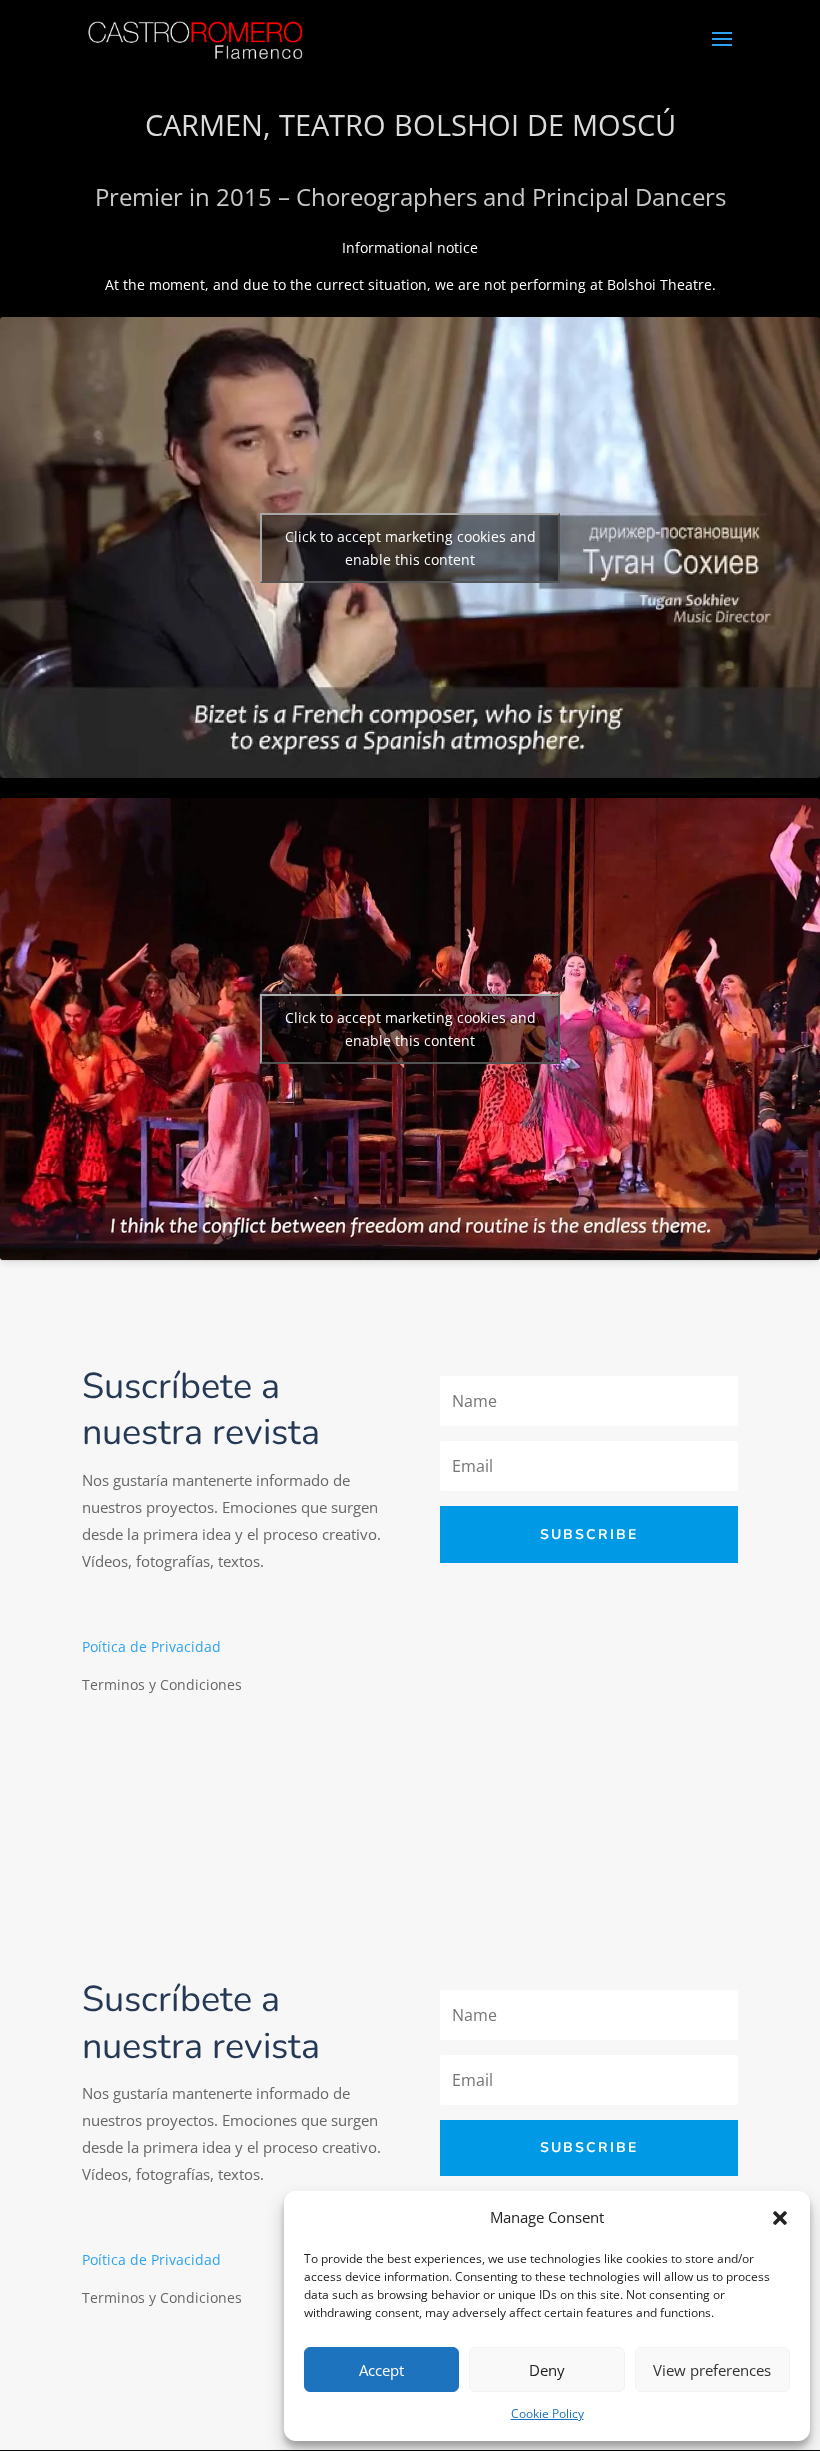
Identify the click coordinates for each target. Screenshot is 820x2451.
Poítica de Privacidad (151, 1646)
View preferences (712, 2370)
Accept (381, 2370)
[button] (780, 2218)
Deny (547, 2370)
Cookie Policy (547, 2413)
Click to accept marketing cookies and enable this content (410, 548)
